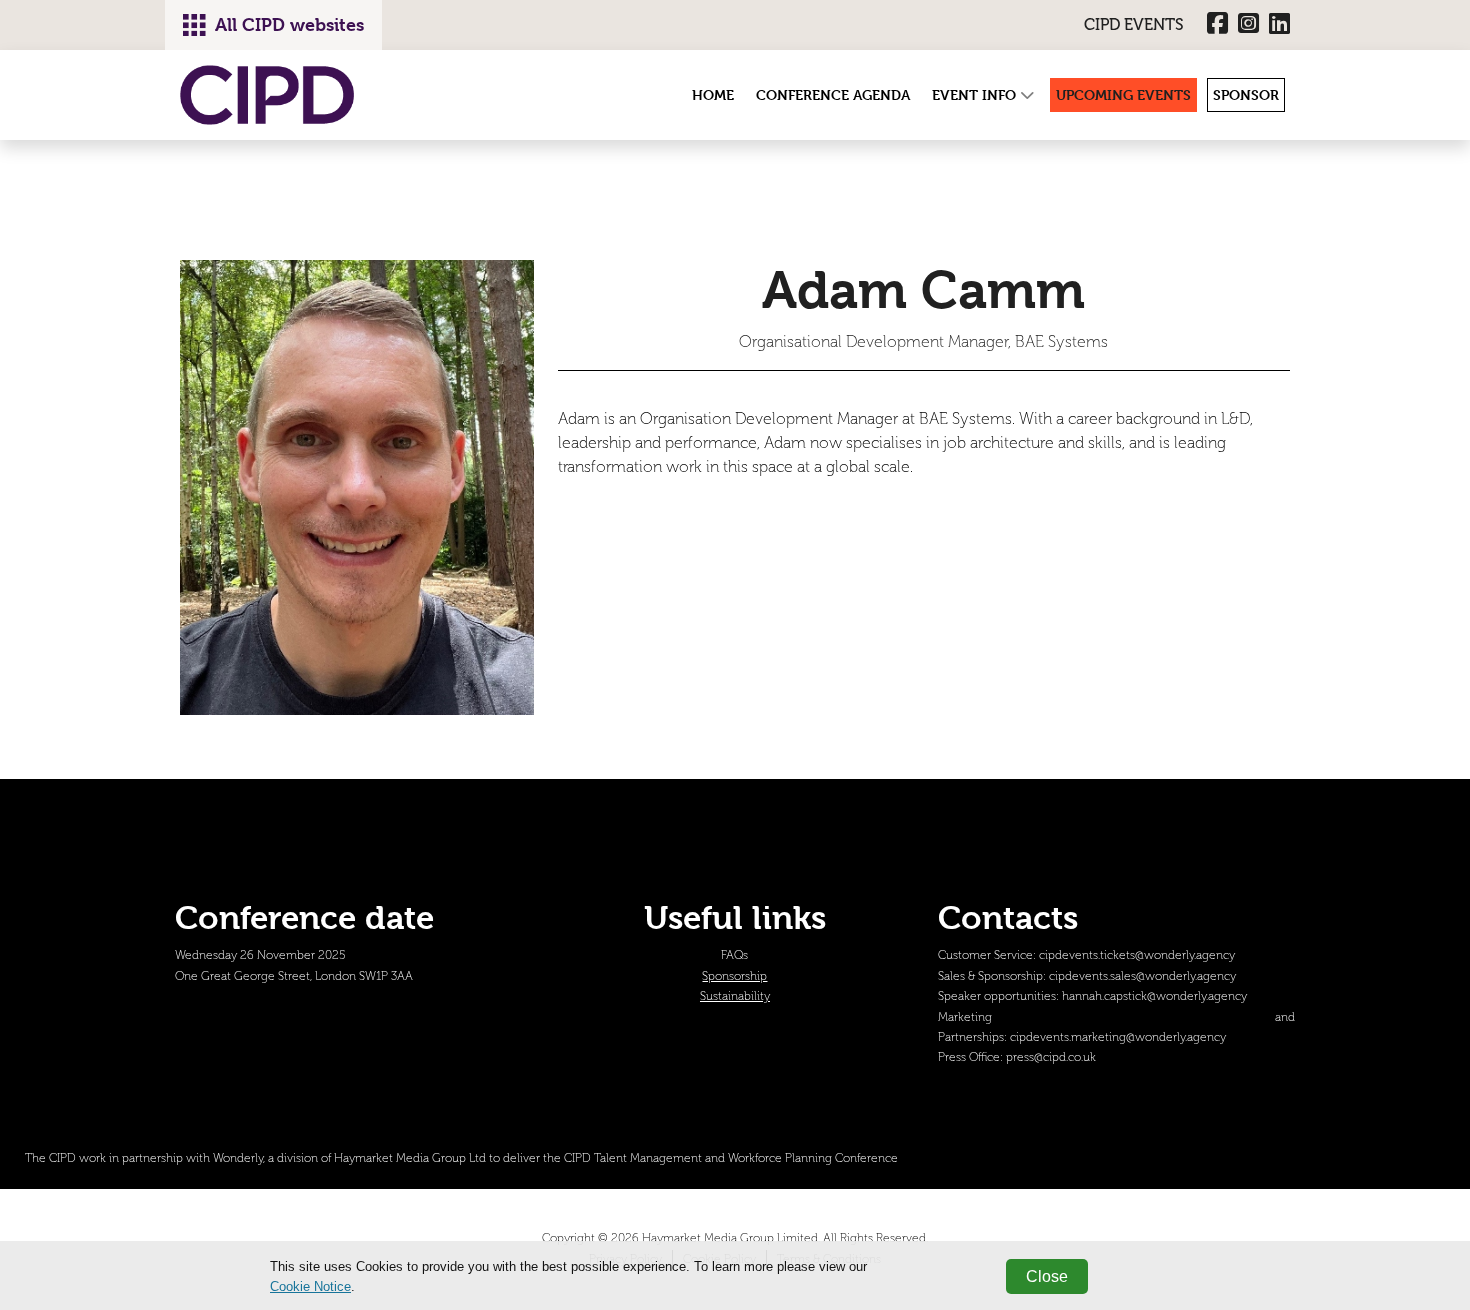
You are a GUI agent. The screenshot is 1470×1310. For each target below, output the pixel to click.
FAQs (734, 955)
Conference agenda (833, 94)
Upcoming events (1123, 94)
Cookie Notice (310, 1286)
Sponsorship (734, 976)
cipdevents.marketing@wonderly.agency (1118, 1037)
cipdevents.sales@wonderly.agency (1142, 976)
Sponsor (1246, 94)
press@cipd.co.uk (1051, 1057)
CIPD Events (1134, 25)
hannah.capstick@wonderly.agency (1154, 996)
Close (1047, 1276)
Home (713, 94)
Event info (976, 94)
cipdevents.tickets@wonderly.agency (1137, 955)
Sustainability (735, 996)
